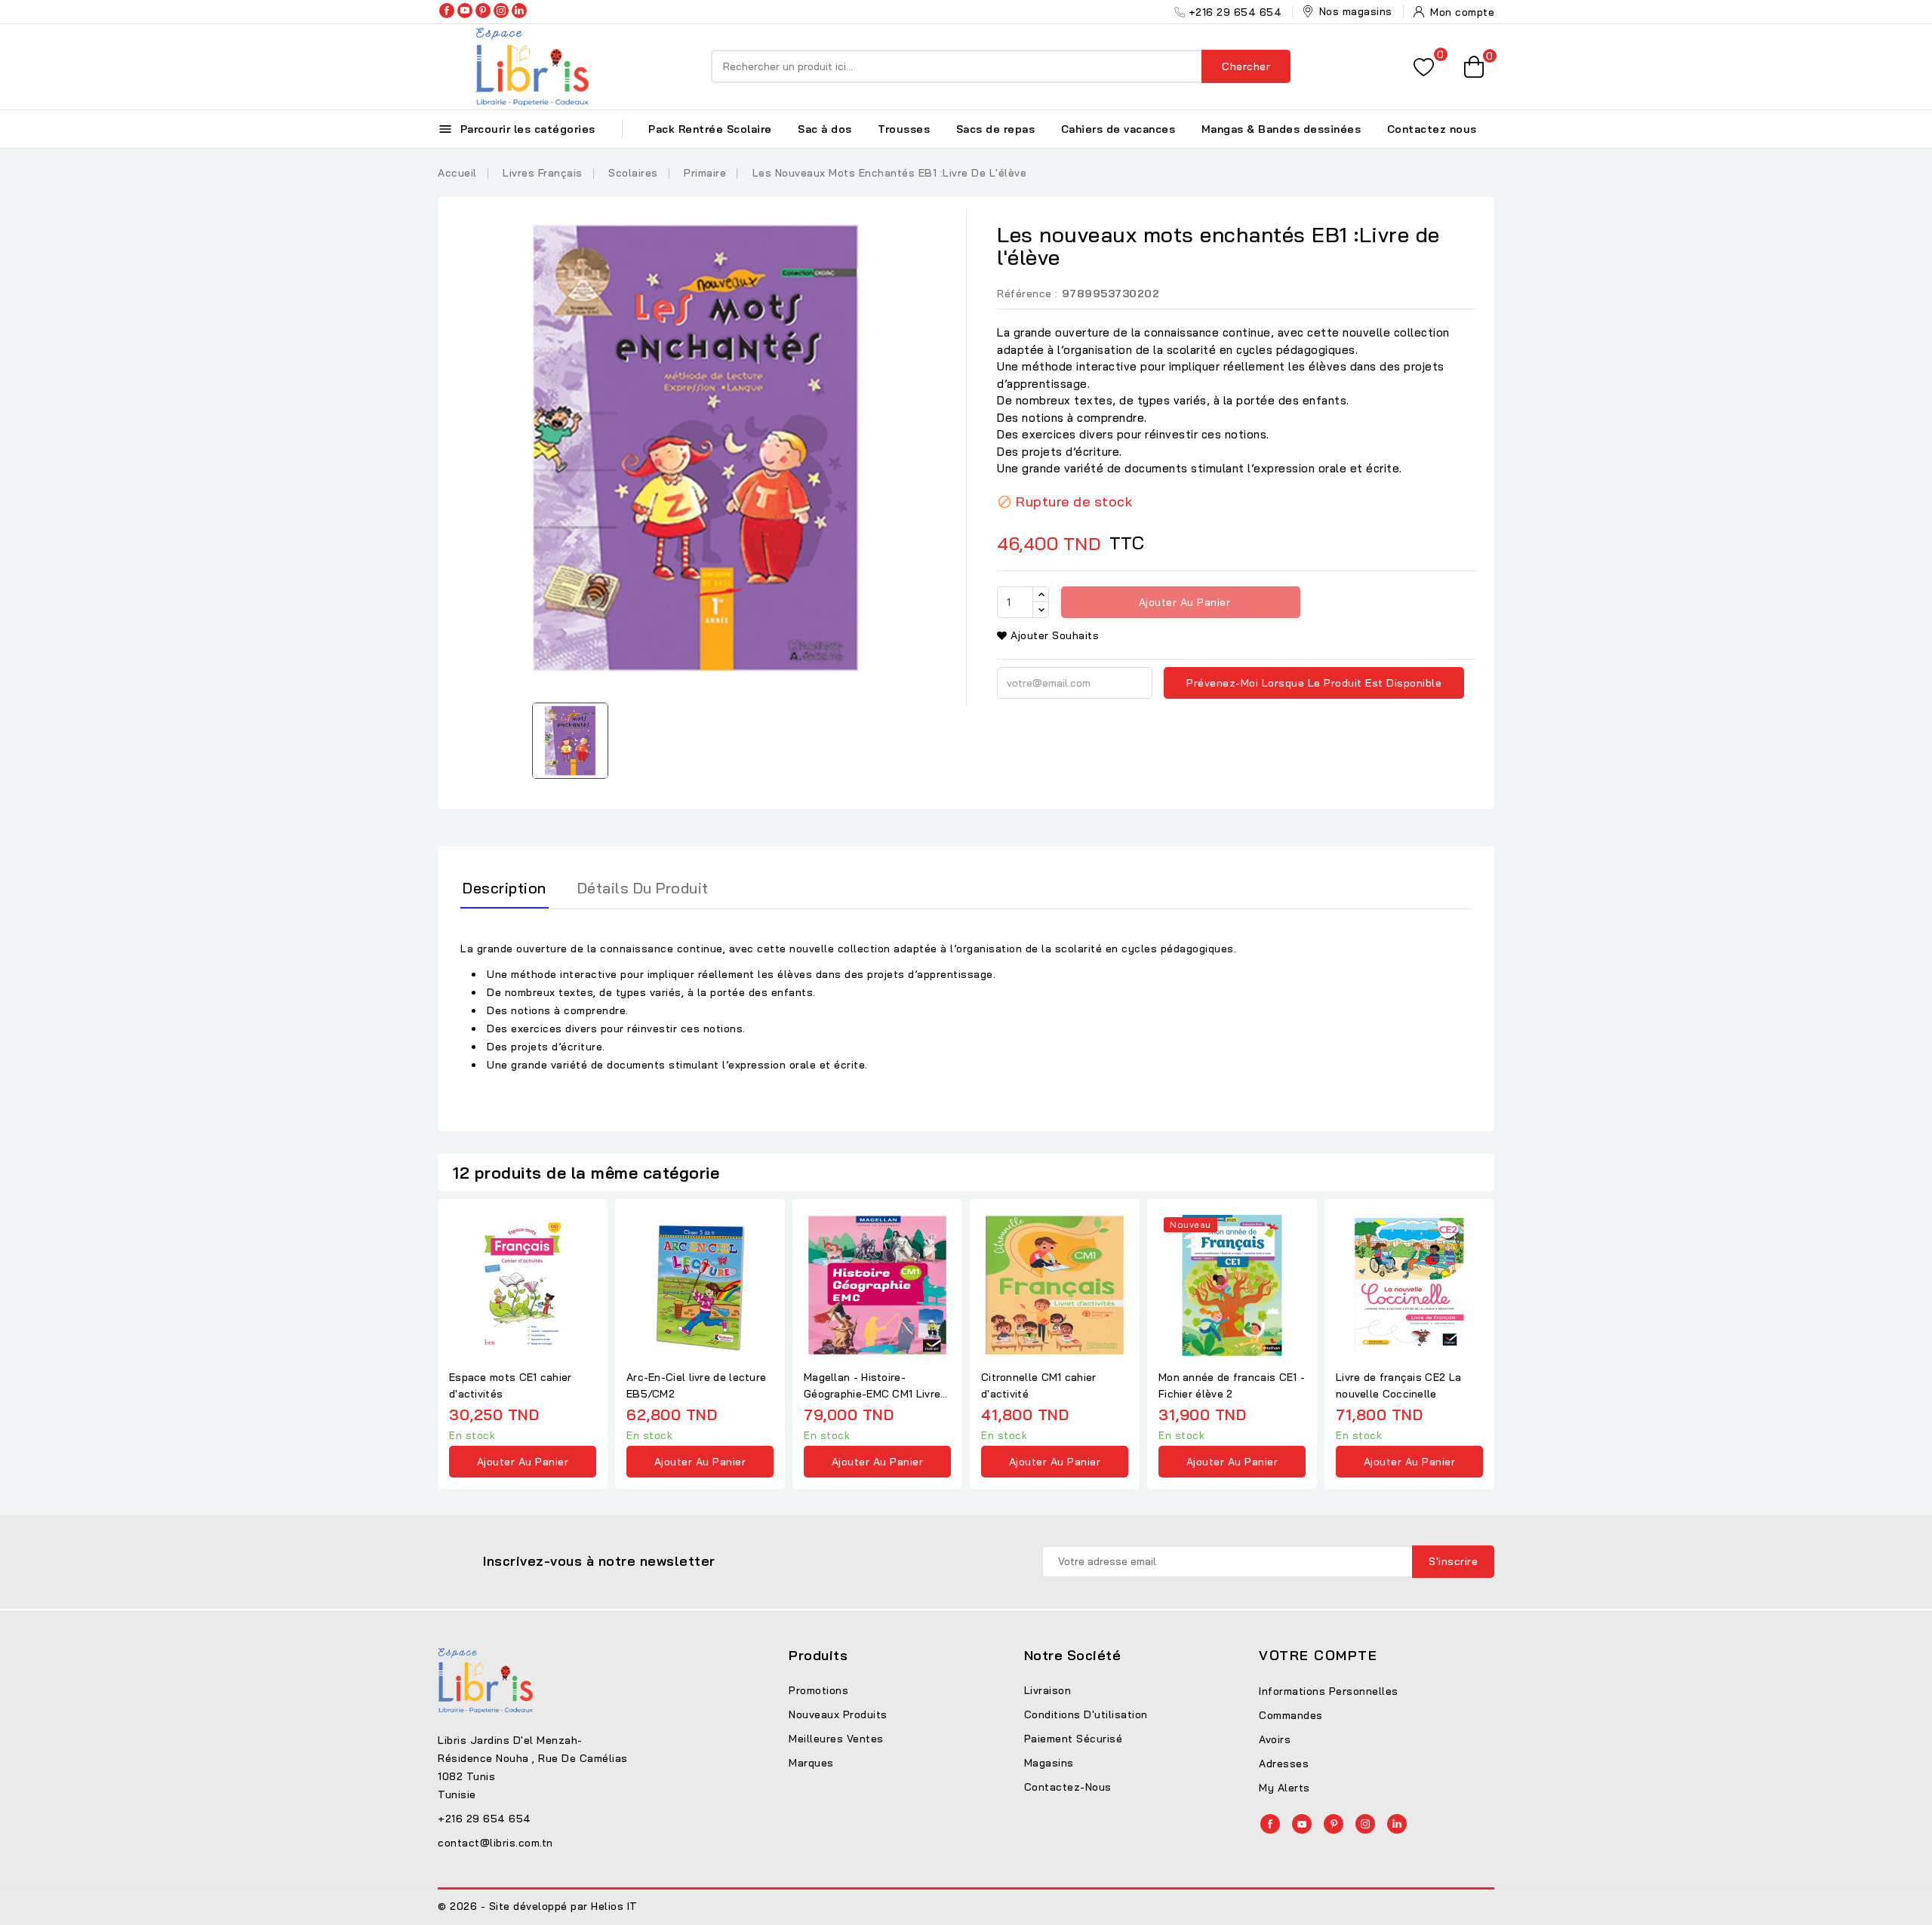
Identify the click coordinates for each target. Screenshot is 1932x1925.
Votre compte (1318, 1655)
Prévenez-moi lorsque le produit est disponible (1314, 683)
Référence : (1028, 294)
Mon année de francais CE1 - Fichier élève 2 (1232, 1385)
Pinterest (483, 11)
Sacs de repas (996, 129)
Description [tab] (505, 888)
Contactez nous (1432, 129)
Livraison (1048, 1690)
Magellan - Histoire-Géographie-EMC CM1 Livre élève (872, 1386)
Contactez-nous (1068, 1787)
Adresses (1284, 1764)
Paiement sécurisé (1074, 1739)
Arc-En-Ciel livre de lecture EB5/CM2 (696, 1385)
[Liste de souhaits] (1424, 67)
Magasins (1049, 1763)
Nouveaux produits (838, 1714)
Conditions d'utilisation (1086, 1714)
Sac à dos (825, 129)
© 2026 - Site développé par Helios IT (538, 1906)
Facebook (447, 11)
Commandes (1291, 1715)
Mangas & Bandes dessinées (1281, 129)
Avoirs (1275, 1739)
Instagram (501, 11)
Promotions (818, 1690)
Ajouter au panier (1183, 602)
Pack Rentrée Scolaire (710, 129)
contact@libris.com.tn (495, 1843)
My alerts (1284, 1788)
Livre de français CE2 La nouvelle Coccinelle (1398, 1385)
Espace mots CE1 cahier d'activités (511, 1385)
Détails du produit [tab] (643, 888)
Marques (811, 1763)
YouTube (465, 11)
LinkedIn (519, 11)
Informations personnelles (1329, 1691)
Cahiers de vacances (1118, 129)
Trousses (904, 129)
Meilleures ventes (836, 1739)
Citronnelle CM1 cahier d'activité (1039, 1385)
